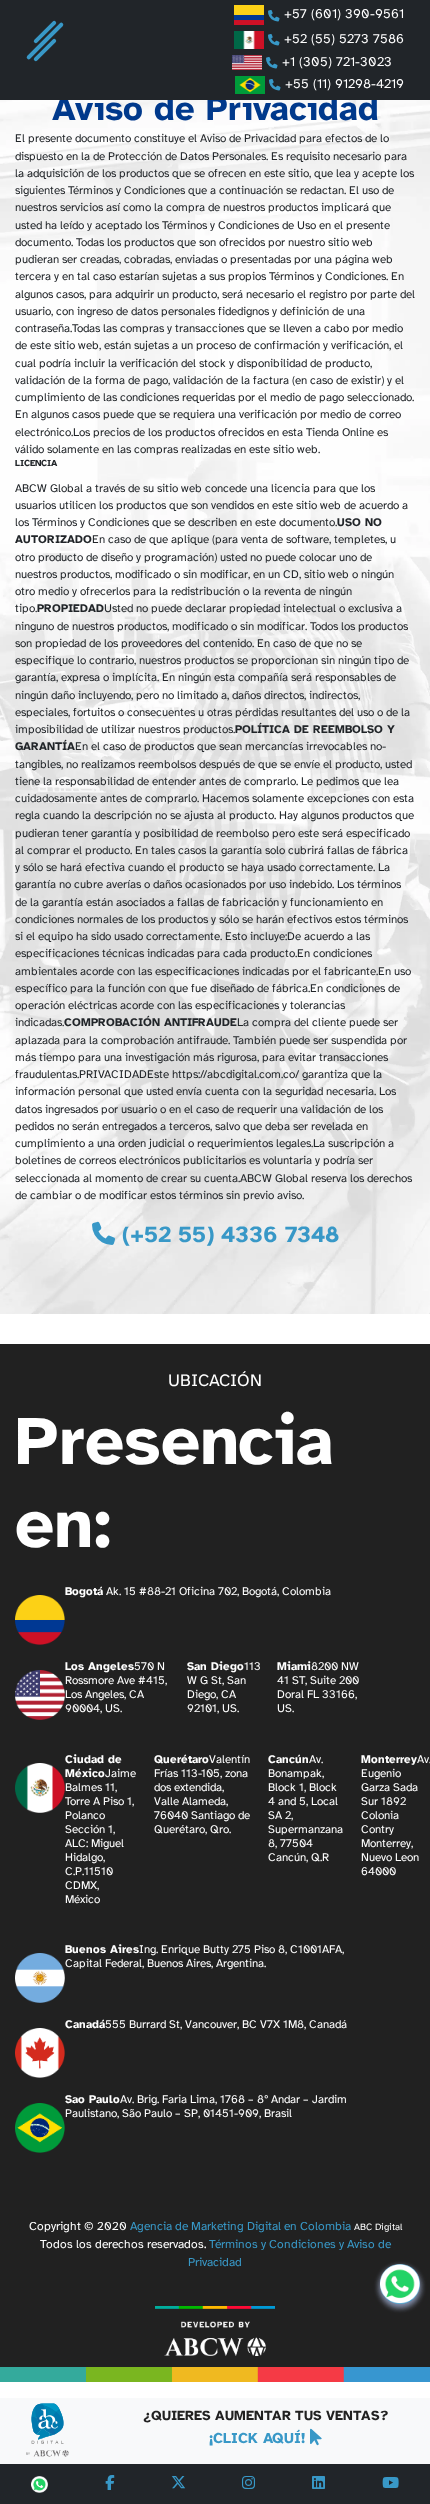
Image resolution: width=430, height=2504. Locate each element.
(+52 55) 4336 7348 (227, 1236)
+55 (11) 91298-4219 (342, 84)
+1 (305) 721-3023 (341, 62)
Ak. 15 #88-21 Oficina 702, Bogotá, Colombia (198, 1592)
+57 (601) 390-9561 (342, 15)
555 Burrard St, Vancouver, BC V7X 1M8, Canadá (206, 2025)
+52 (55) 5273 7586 (342, 39)
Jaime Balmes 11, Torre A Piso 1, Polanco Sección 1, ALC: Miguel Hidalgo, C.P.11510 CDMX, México (100, 1830)
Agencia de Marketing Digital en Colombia (240, 2226)
